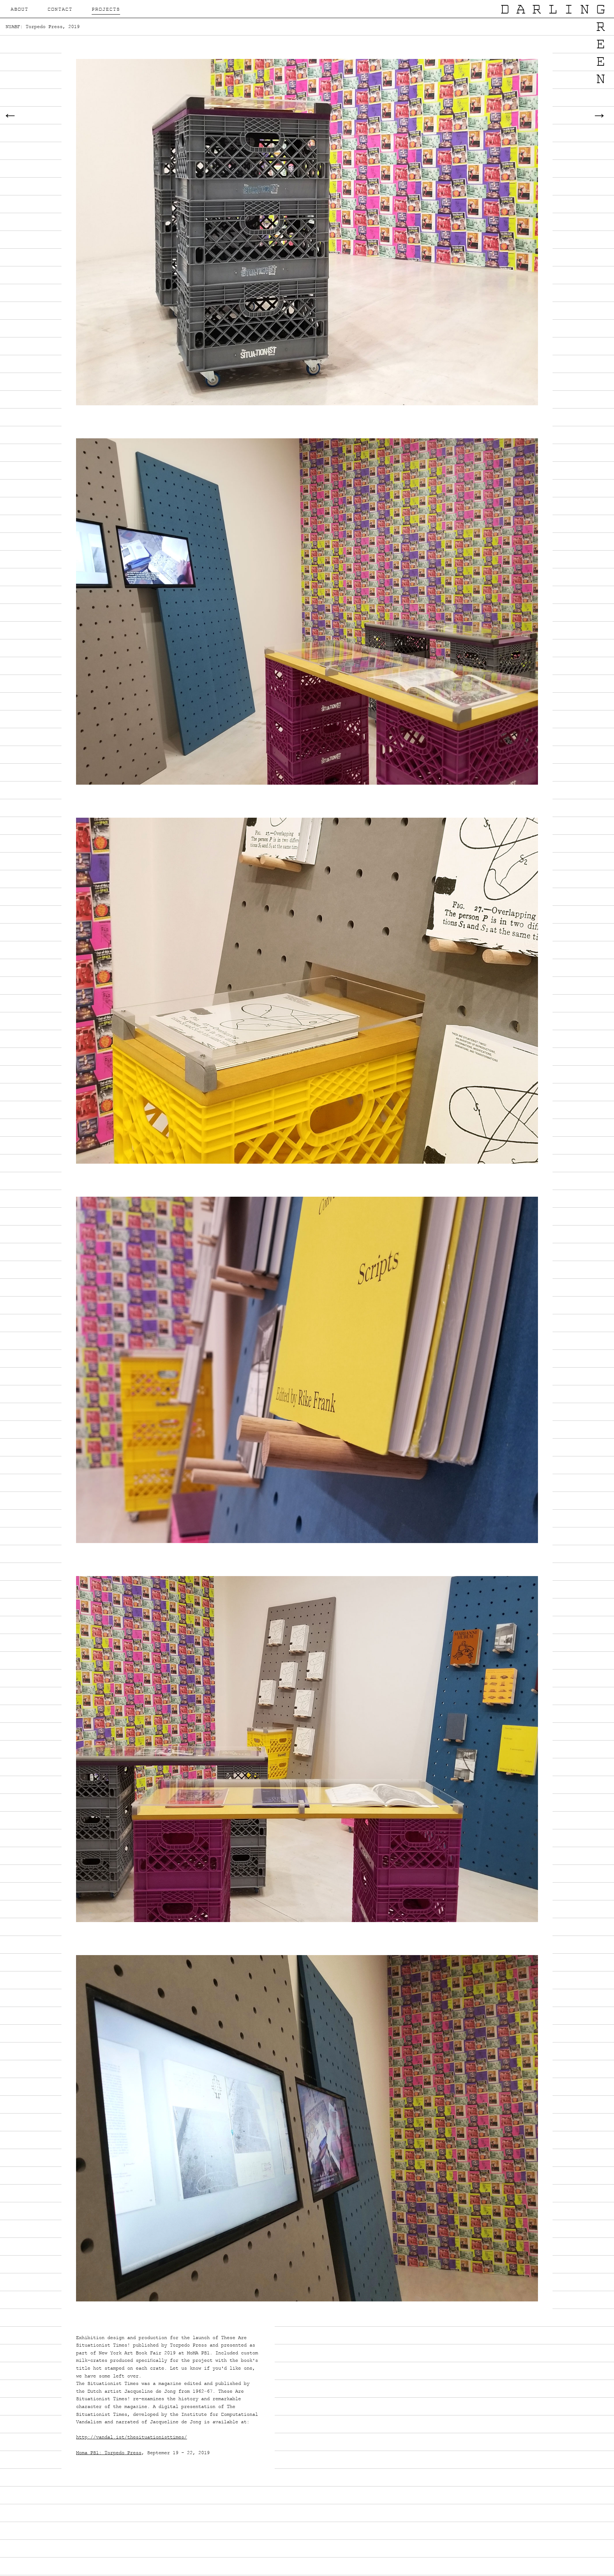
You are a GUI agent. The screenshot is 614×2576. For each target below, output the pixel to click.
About (20, 10)
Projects (106, 10)
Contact (60, 10)
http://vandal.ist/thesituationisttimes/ (131, 2438)
